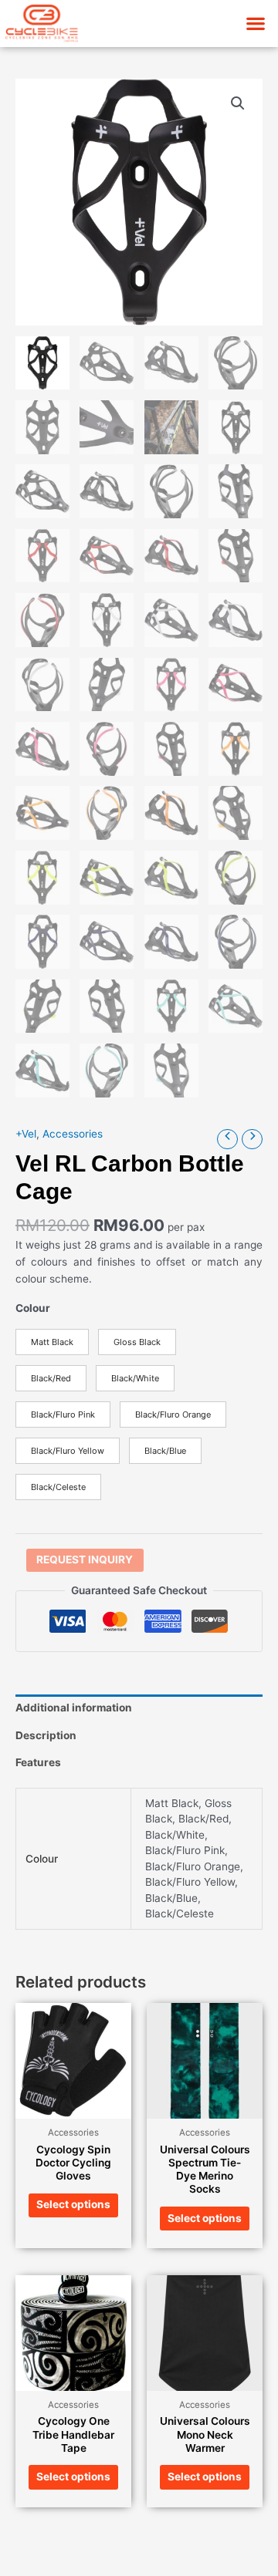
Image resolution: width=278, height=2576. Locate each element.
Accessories (73, 1134)
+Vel (26, 1134)
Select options (73, 2204)
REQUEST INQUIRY (85, 1559)
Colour (33, 1308)
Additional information (74, 1708)
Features (38, 1762)
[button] (255, 24)
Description (46, 1735)
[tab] (139, 1708)
